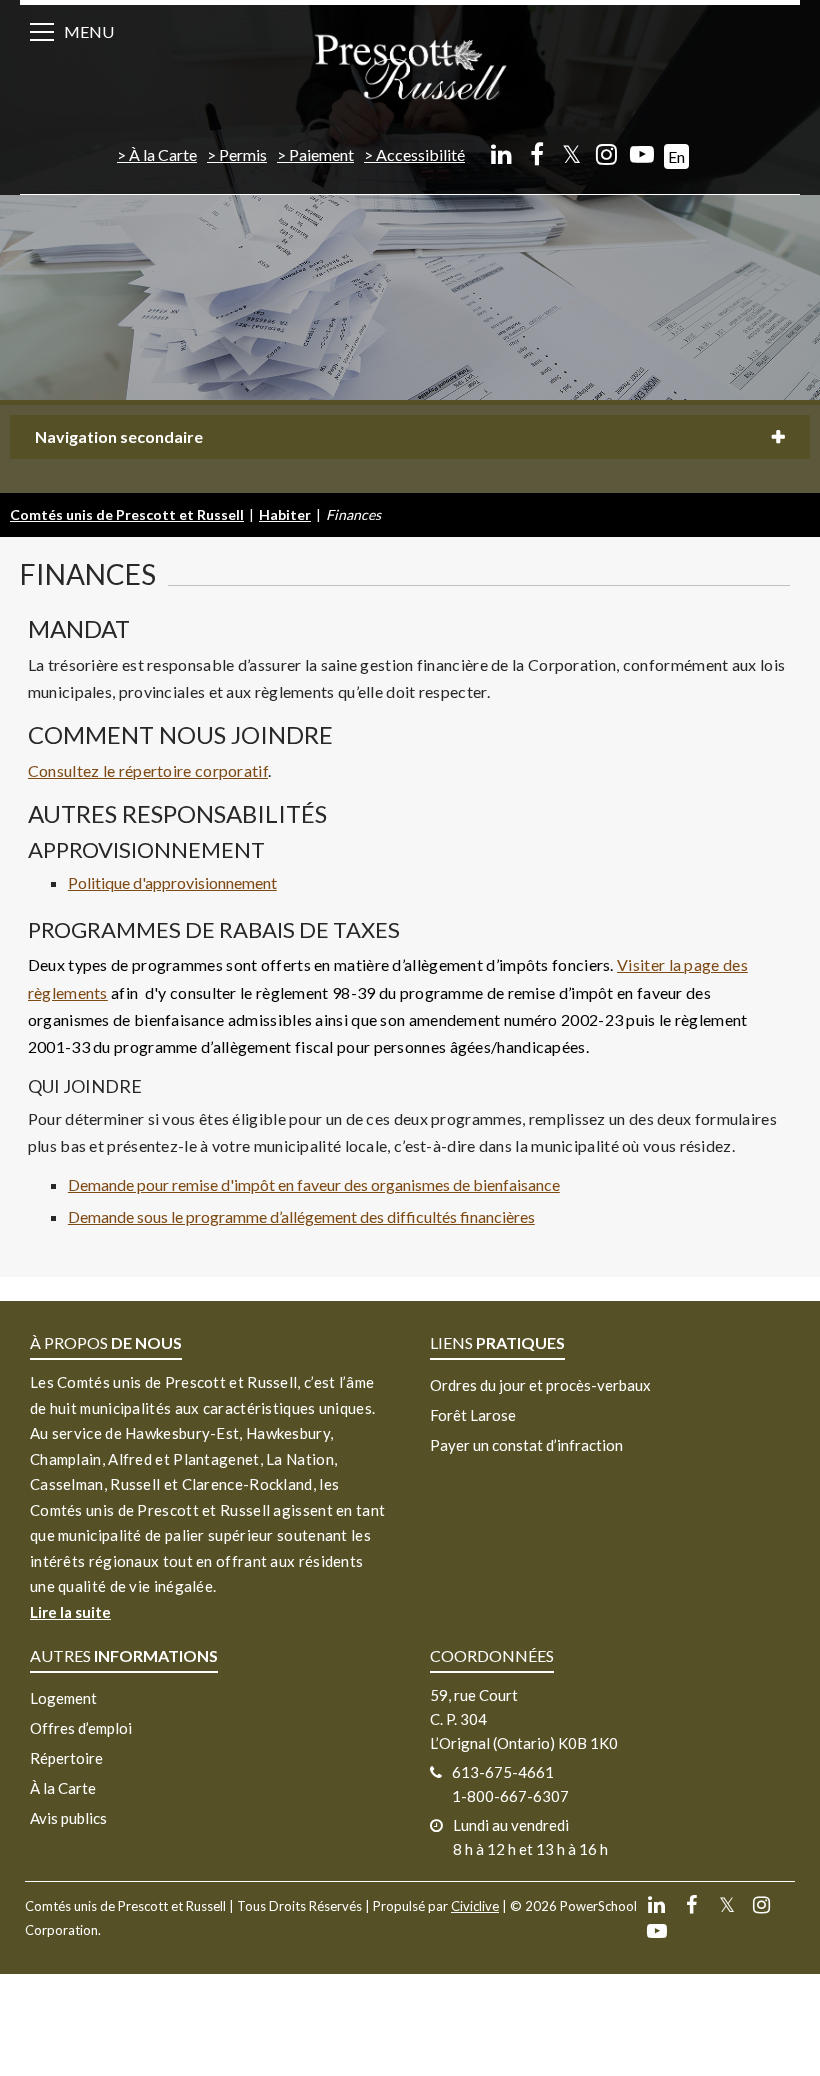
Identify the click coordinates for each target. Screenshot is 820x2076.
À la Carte (163, 154)
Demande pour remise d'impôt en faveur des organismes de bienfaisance (314, 1184)
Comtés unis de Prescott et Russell (127, 514)
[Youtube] (641, 153)
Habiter (285, 514)
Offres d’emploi (81, 1728)
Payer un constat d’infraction (526, 1445)
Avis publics (68, 1818)
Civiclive (475, 1906)
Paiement (321, 154)
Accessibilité (420, 154)
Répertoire (66, 1758)
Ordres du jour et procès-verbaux (540, 1385)
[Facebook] (536, 153)
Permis (243, 154)
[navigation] (410, 65)
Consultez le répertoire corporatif (148, 770)
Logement (63, 1698)
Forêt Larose (473, 1415)
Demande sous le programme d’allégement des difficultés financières (301, 1216)
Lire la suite (70, 1612)
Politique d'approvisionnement (172, 882)
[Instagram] (606, 153)
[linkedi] (501, 153)
